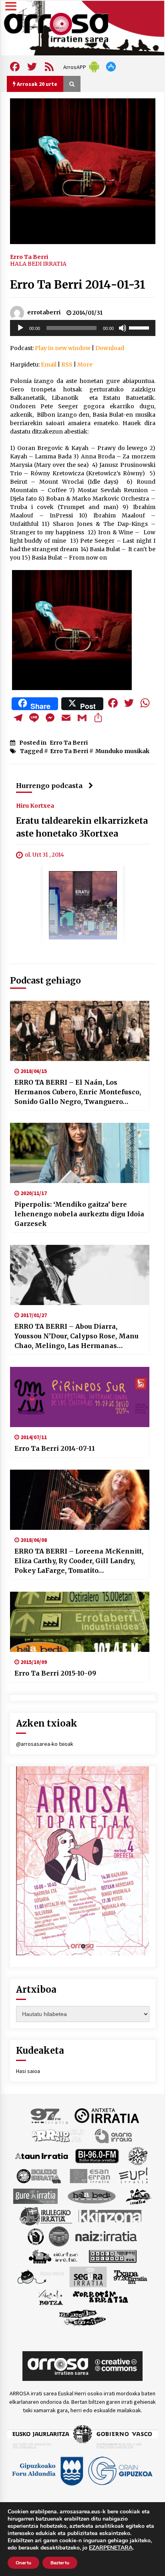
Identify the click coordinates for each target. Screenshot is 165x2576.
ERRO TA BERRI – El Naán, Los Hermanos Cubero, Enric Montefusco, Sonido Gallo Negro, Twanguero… (78, 1092)
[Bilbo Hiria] (97, 2155)
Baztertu (60, 2563)
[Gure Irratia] (35, 2195)
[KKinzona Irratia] (111, 2216)
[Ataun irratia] (42, 2155)
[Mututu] (123, 328)
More (85, 365)
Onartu (23, 2563)
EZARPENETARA (111, 2548)
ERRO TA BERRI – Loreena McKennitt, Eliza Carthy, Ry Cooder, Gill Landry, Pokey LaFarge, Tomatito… (79, 1561)
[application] (83, 328)
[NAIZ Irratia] (107, 2236)
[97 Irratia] (50, 2115)
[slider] (140, 327)
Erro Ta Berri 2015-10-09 (55, 1673)
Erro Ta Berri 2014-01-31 (78, 285)
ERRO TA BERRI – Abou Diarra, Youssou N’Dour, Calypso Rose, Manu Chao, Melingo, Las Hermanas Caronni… (76, 1336)
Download (110, 348)
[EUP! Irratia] (134, 2175)
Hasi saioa (28, 2071)
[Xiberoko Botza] (50, 2297)
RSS (67, 365)
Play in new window (63, 348)
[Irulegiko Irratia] (46, 2216)
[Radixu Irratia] (40, 2276)
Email (49, 365)
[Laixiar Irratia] (59, 2236)
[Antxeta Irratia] (107, 2115)
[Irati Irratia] (139, 2195)
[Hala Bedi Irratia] (92, 2195)
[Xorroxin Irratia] (100, 2297)
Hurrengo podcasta (49, 786)
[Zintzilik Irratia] (83, 2317)
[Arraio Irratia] (58, 2135)
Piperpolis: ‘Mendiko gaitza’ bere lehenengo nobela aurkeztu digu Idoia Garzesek (79, 1214)
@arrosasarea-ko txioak (45, 1744)
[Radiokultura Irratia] (113, 2256)
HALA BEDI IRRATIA (38, 264)
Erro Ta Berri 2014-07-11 (55, 1448)
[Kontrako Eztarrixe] (35, 2236)
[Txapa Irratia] (130, 2276)
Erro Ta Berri (29, 257)
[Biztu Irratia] (138, 2155)
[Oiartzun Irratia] (53, 2256)
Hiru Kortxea (35, 805)
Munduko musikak (122, 751)
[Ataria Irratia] (114, 2135)
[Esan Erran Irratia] (90, 2175)
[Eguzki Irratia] (38, 2175)
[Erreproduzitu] (20, 328)
